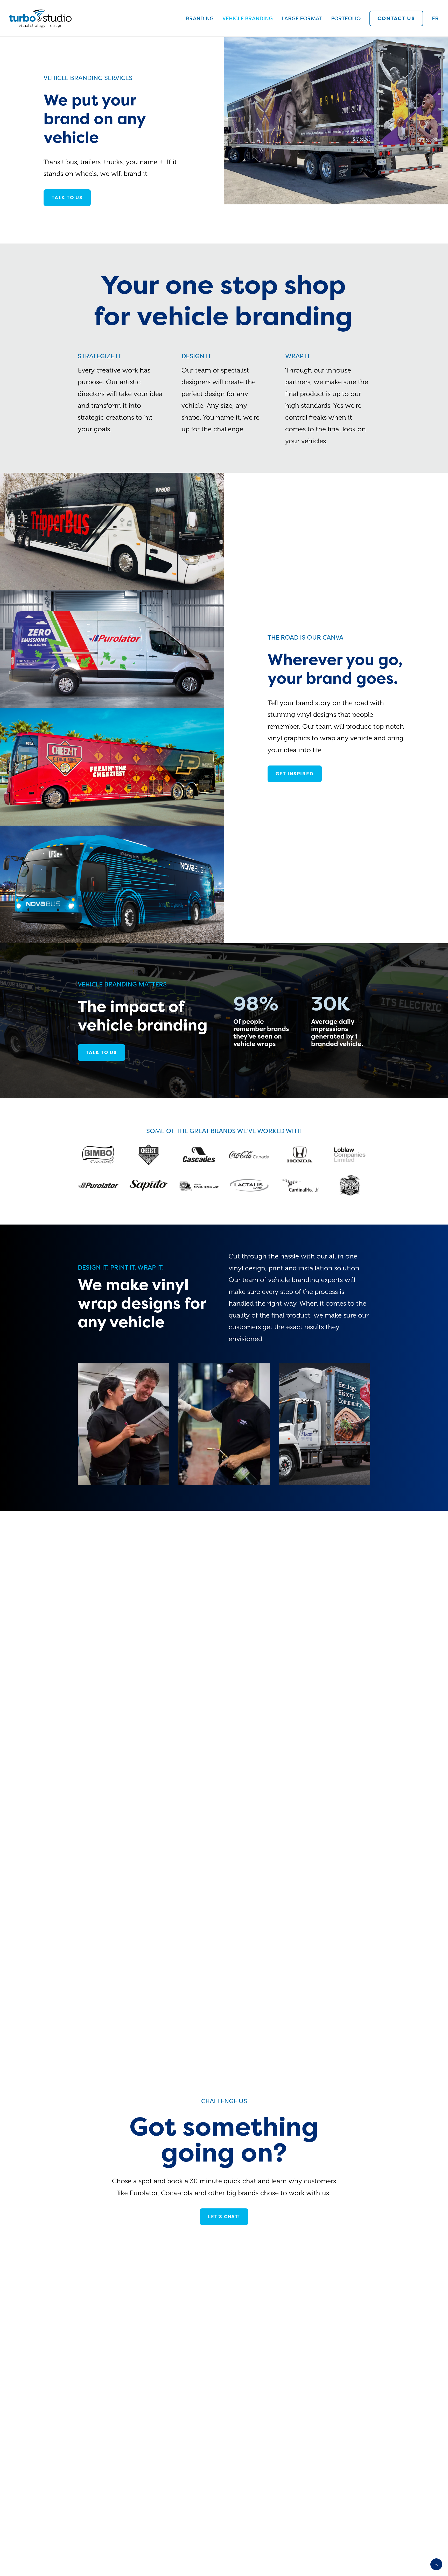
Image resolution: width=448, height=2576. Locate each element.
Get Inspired (295, 774)
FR (435, 18)
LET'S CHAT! (224, 2217)
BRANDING (200, 18)
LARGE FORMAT (302, 18)
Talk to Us (101, 1053)
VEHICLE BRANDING (248, 18)
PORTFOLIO (346, 18)
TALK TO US (67, 198)
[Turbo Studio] (40, 18)
